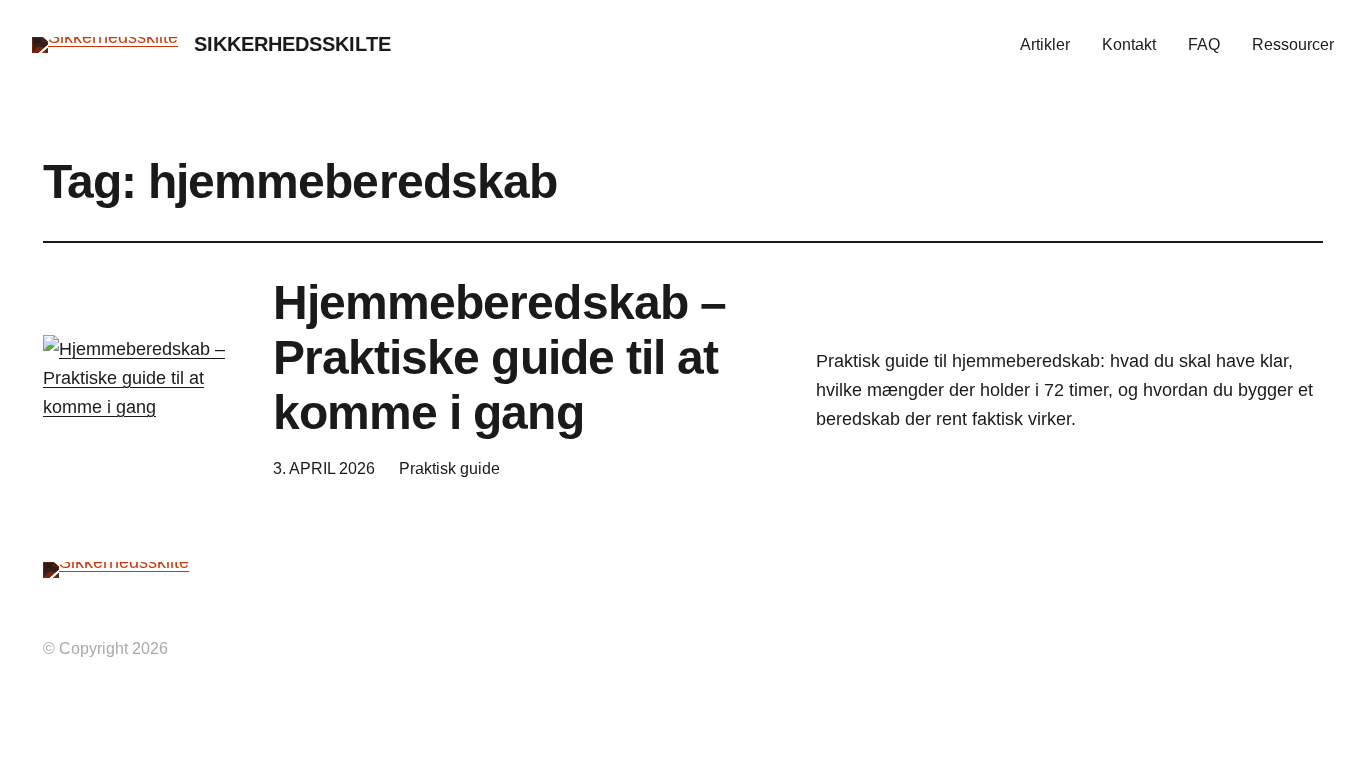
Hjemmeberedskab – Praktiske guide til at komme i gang (499, 357)
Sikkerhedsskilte (292, 44)
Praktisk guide (449, 468)
